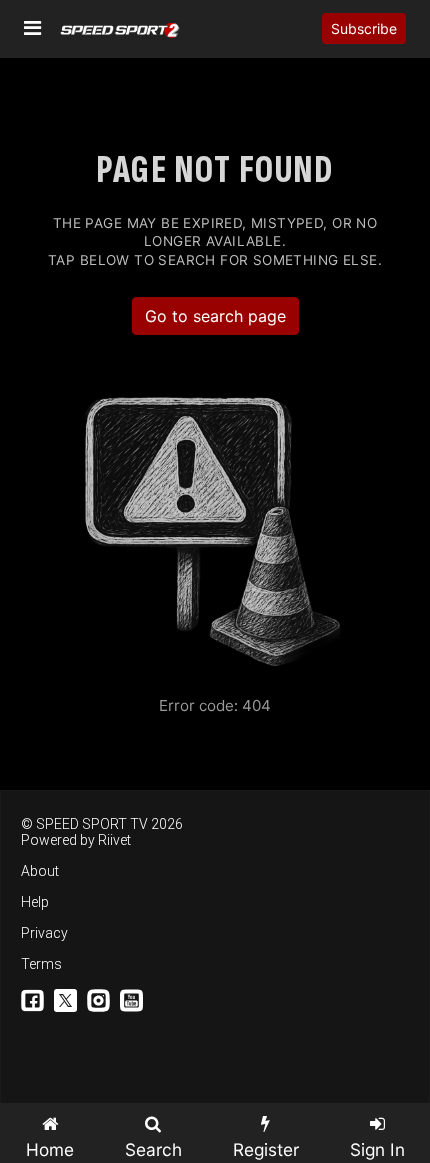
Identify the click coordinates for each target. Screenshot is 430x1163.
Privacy (44, 933)
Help (35, 902)
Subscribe (364, 28)
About (40, 871)
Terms (41, 964)
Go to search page (215, 316)
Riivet (114, 840)
